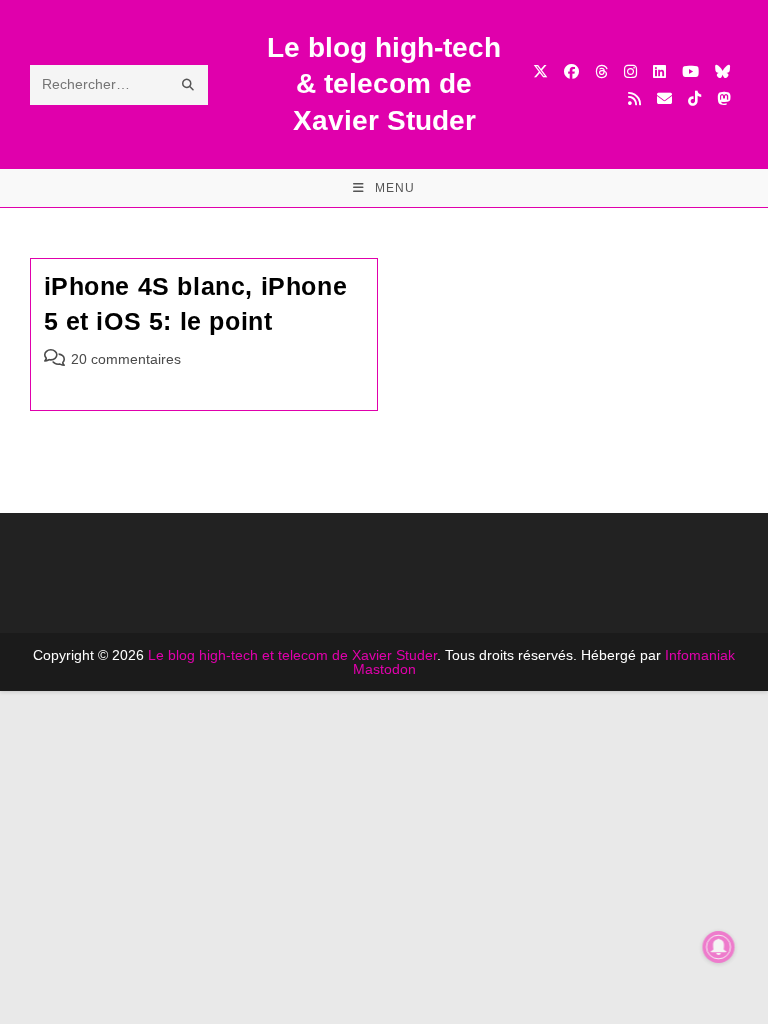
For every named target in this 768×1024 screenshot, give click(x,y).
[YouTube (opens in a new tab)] (690, 71)
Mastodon (384, 669)
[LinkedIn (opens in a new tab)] (659, 71)
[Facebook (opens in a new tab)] (571, 71)
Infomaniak (700, 655)
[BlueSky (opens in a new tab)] (722, 71)
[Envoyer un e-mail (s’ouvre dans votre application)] (664, 98)
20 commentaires (126, 359)
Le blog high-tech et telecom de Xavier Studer (292, 655)
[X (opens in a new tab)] (540, 71)
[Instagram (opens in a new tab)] (630, 71)
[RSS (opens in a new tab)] (634, 98)
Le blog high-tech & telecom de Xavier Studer (384, 84)
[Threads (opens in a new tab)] (601, 71)
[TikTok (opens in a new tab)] (694, 98)
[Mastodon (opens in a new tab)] (723, 98)
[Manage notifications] (719, 947)
